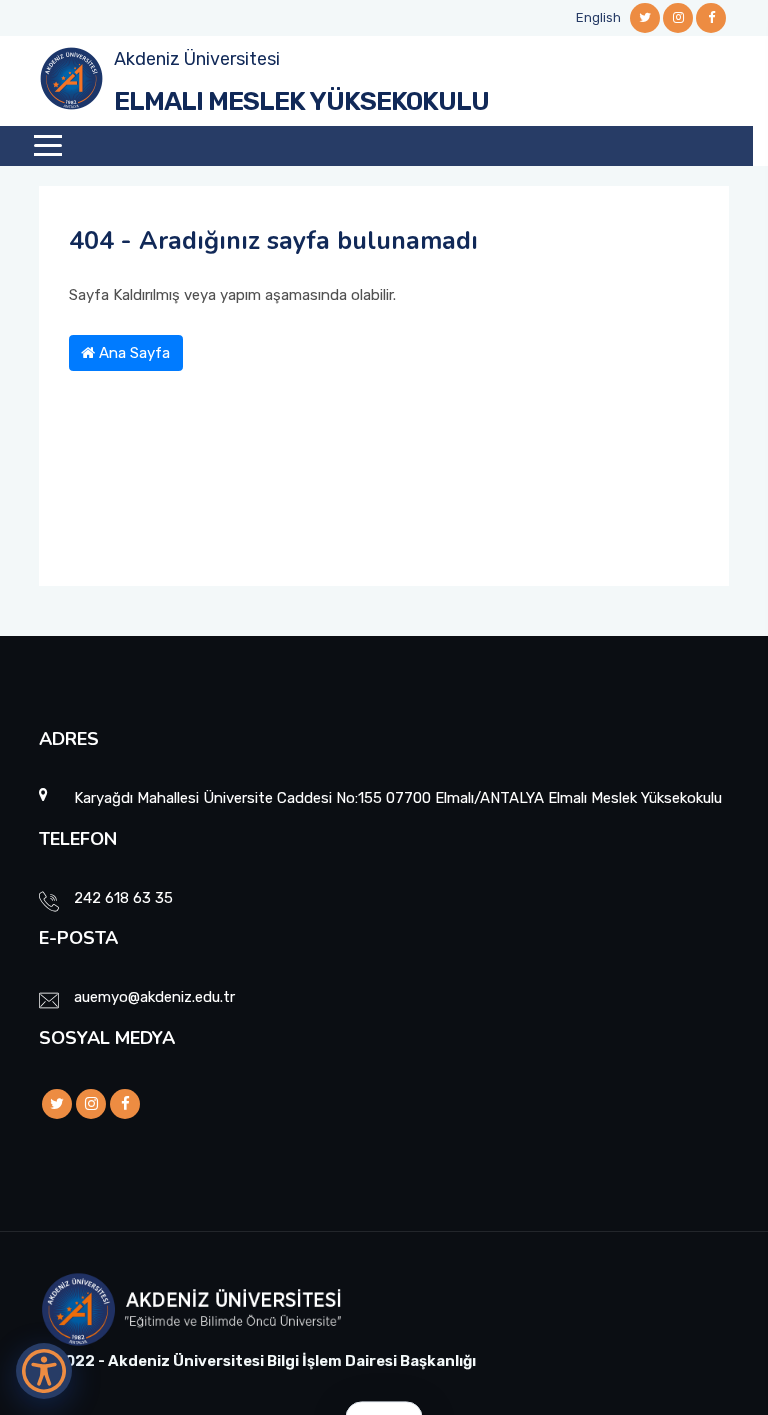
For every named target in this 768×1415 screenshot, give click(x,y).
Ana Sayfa (132, 353)
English (598, 17)
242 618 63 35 (123, 898)
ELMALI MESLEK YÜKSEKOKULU (301, 101)
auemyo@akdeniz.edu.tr (154, 997)
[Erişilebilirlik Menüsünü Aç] (44, 1371)
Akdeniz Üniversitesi (197, 59)
